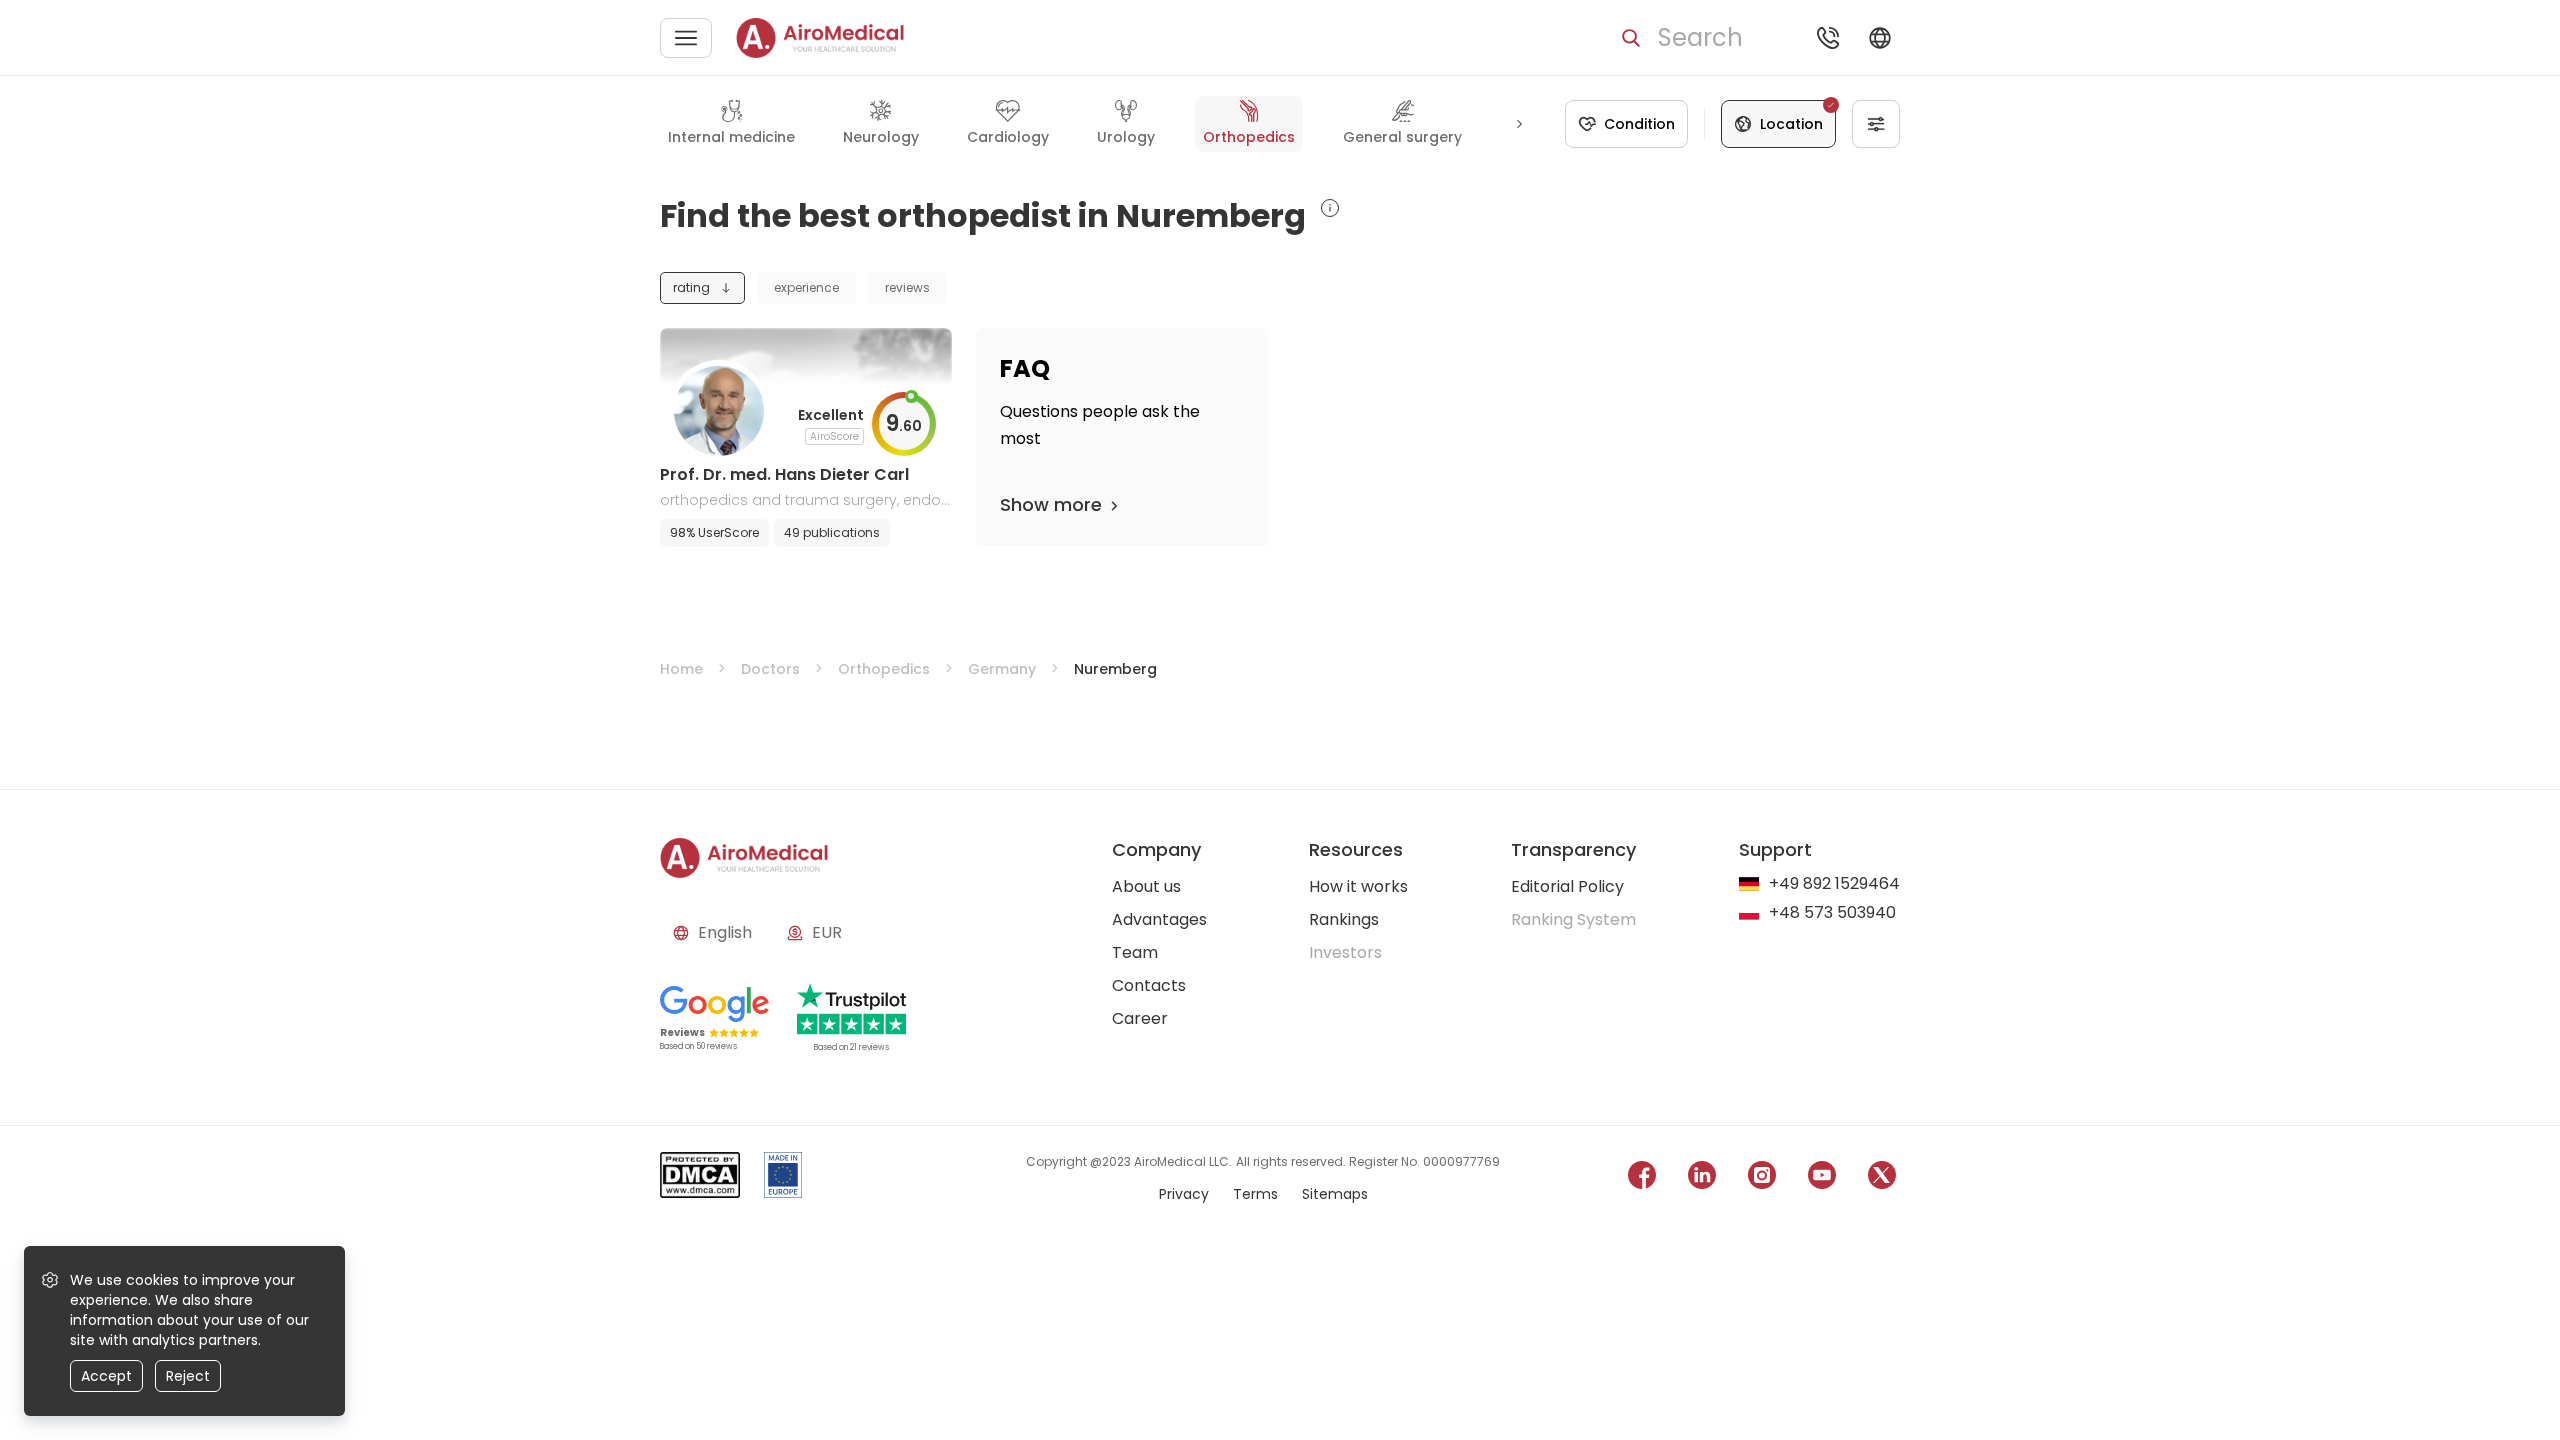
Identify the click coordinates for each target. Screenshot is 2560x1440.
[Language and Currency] (1880, 38)
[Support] (1828, 38)
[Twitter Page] (1882, 1178)
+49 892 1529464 (1834, 884)
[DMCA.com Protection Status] (700, 1178)
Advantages (1159, 919)
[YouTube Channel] (1822, 1178)
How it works (1358, 886)
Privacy (1184, 1194)
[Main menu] (686, 38)
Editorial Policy (1567, 886)
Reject (188, 1376)
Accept (106, 1376)
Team (1135, 952)
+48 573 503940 (1832, 913)
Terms (1255, 1194)
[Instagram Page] (1762, 1178)
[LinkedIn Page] (1702, 1178)
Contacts (1149, 985)
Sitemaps (1335, 1194)
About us (1146, 886)
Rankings (1344, 919)
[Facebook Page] (1642, 1178)
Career (1140, 1018)
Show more (1051, 504)
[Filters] (1876, 124)
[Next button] (1519, 124)
